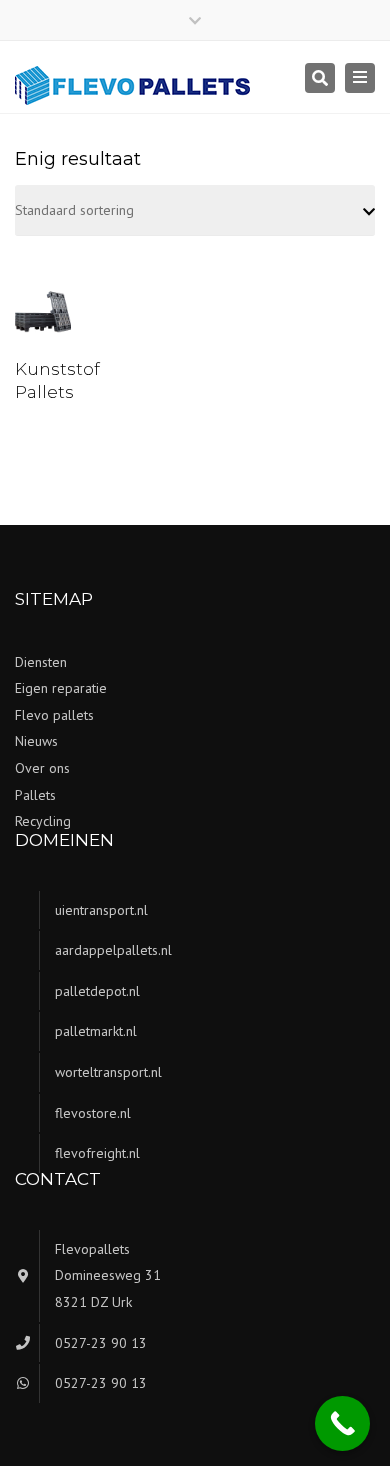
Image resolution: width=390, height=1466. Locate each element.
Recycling (43, 821)
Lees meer (48, 316)
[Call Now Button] (342, 1423)
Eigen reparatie (61, 688)
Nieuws (36, 741)
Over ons (42, 768)
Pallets (35, 795)
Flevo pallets (54, 715)
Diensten (41, 662)
